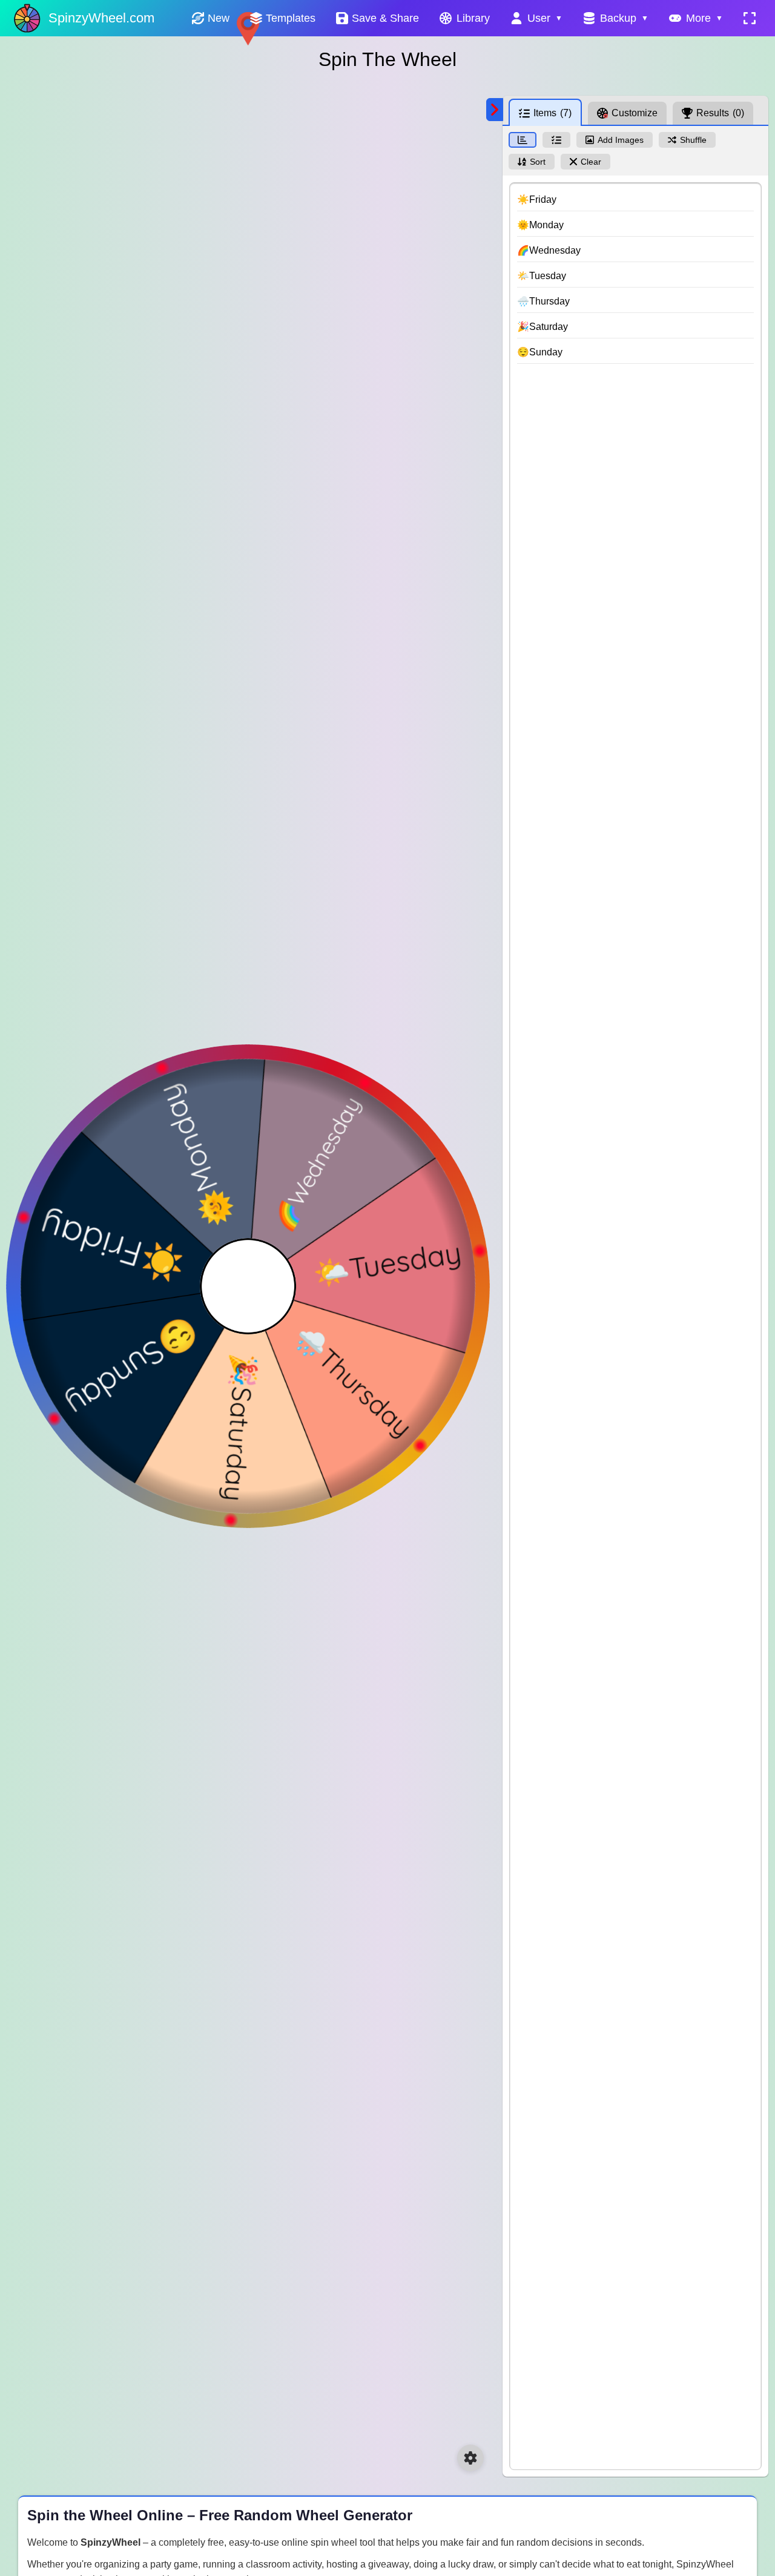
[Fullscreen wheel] (750, 18)
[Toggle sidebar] (495, 110)
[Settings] (470, 2458)
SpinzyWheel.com (101, 18)
